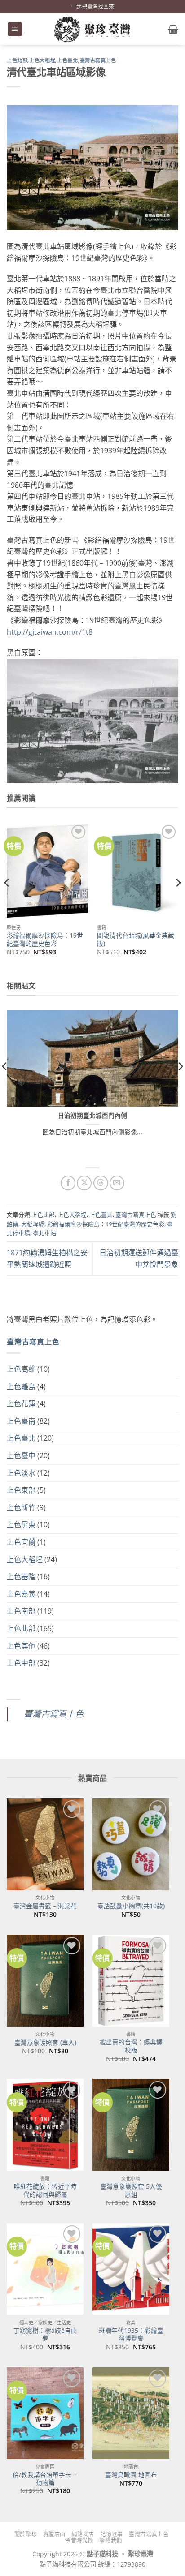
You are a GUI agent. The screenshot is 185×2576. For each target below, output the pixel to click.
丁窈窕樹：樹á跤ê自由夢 (45, 2334)
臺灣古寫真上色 (98, 60)
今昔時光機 (79, 2540)
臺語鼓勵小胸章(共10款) (131, 1906)
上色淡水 (21, 1473)
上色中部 (21, 1663)
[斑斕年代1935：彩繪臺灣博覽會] (131, 2269)
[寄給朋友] (117, 1183)
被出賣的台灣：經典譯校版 (131, 2046)
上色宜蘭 (21, 1542)
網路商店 (83, 2534)
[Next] (178, 901)
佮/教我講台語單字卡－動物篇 (45, 2479)
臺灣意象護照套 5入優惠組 (131, 2190)
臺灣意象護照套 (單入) (45, 2043)
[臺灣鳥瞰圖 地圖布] (131, 2413)
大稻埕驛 (33, 1224)
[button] (15, 29)
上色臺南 (21, 1421)
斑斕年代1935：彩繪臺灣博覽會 (131, 2334)
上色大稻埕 (42, 60)
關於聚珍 (26, 2534)
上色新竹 (21, 1507)
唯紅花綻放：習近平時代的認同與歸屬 (45, 2190)
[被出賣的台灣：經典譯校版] (131, 1981)
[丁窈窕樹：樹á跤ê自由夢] (45, 2269)
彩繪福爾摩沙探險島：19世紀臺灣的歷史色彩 (45, 939)
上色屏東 (21, 1524)
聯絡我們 (110, 2540)
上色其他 (21, 1646)
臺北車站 (44, 1233)
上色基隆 (21, 1576)
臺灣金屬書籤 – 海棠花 (45, 1906)
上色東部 (21, 1490)
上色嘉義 (21, 1594)
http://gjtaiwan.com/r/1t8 (50, 632)
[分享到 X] (84, 1183)
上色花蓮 (21, 1404)
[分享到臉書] (68, 1183)
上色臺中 (21, 1455)
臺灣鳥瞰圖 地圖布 (131, 2475)
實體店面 (54, 2534)
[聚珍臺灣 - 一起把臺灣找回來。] (92, 29)
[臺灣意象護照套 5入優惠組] (131, 2125)
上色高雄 (21, 1369)
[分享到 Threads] (101, 1183)
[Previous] (7, 901)
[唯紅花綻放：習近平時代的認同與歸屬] (45, 2125)
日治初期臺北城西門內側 (92, 1116)
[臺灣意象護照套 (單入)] (45, 1981)
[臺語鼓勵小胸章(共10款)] (131, 1844)
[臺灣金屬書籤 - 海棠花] (45, 1844)
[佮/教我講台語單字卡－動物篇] (45, 2413)
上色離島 (21, 1387)
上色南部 (21, 1611)
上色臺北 (67, 60)
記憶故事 (111, 2534)
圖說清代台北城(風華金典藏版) (136, 939)
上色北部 (17, 60)
